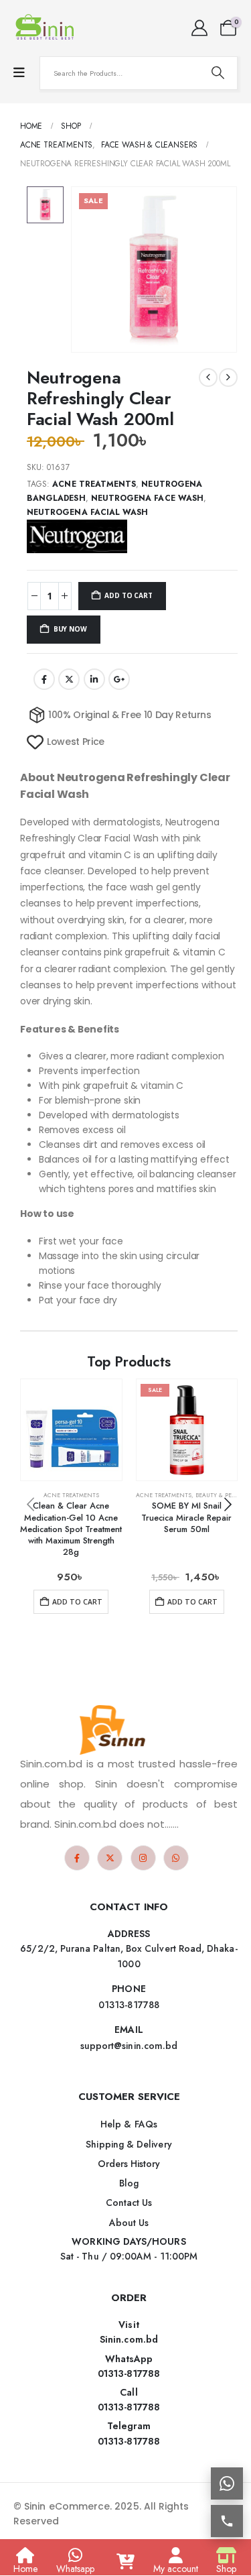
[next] (228, 377)
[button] (228, 1505)
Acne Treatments (94, 484)
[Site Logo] (47, 28)
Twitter (69, 679)
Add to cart (128, 595)
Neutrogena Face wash (147, 498)
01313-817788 (129, 2374)
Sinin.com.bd (129, 2339)
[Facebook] (77, 1858)
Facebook (44, 679)
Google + (119, 679)
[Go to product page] (71, 1430)
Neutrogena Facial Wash (87, 512)
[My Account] (199, 28)
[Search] (218, 73)
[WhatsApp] (176, 1858)
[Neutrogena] (77, 536)
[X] (110, 1858)
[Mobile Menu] (19, 73)
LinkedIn (94, 679)
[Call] (227, 2521)
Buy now (70, 629)
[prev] (208, 377)
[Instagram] (143, 1858)
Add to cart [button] (77, 1602)
